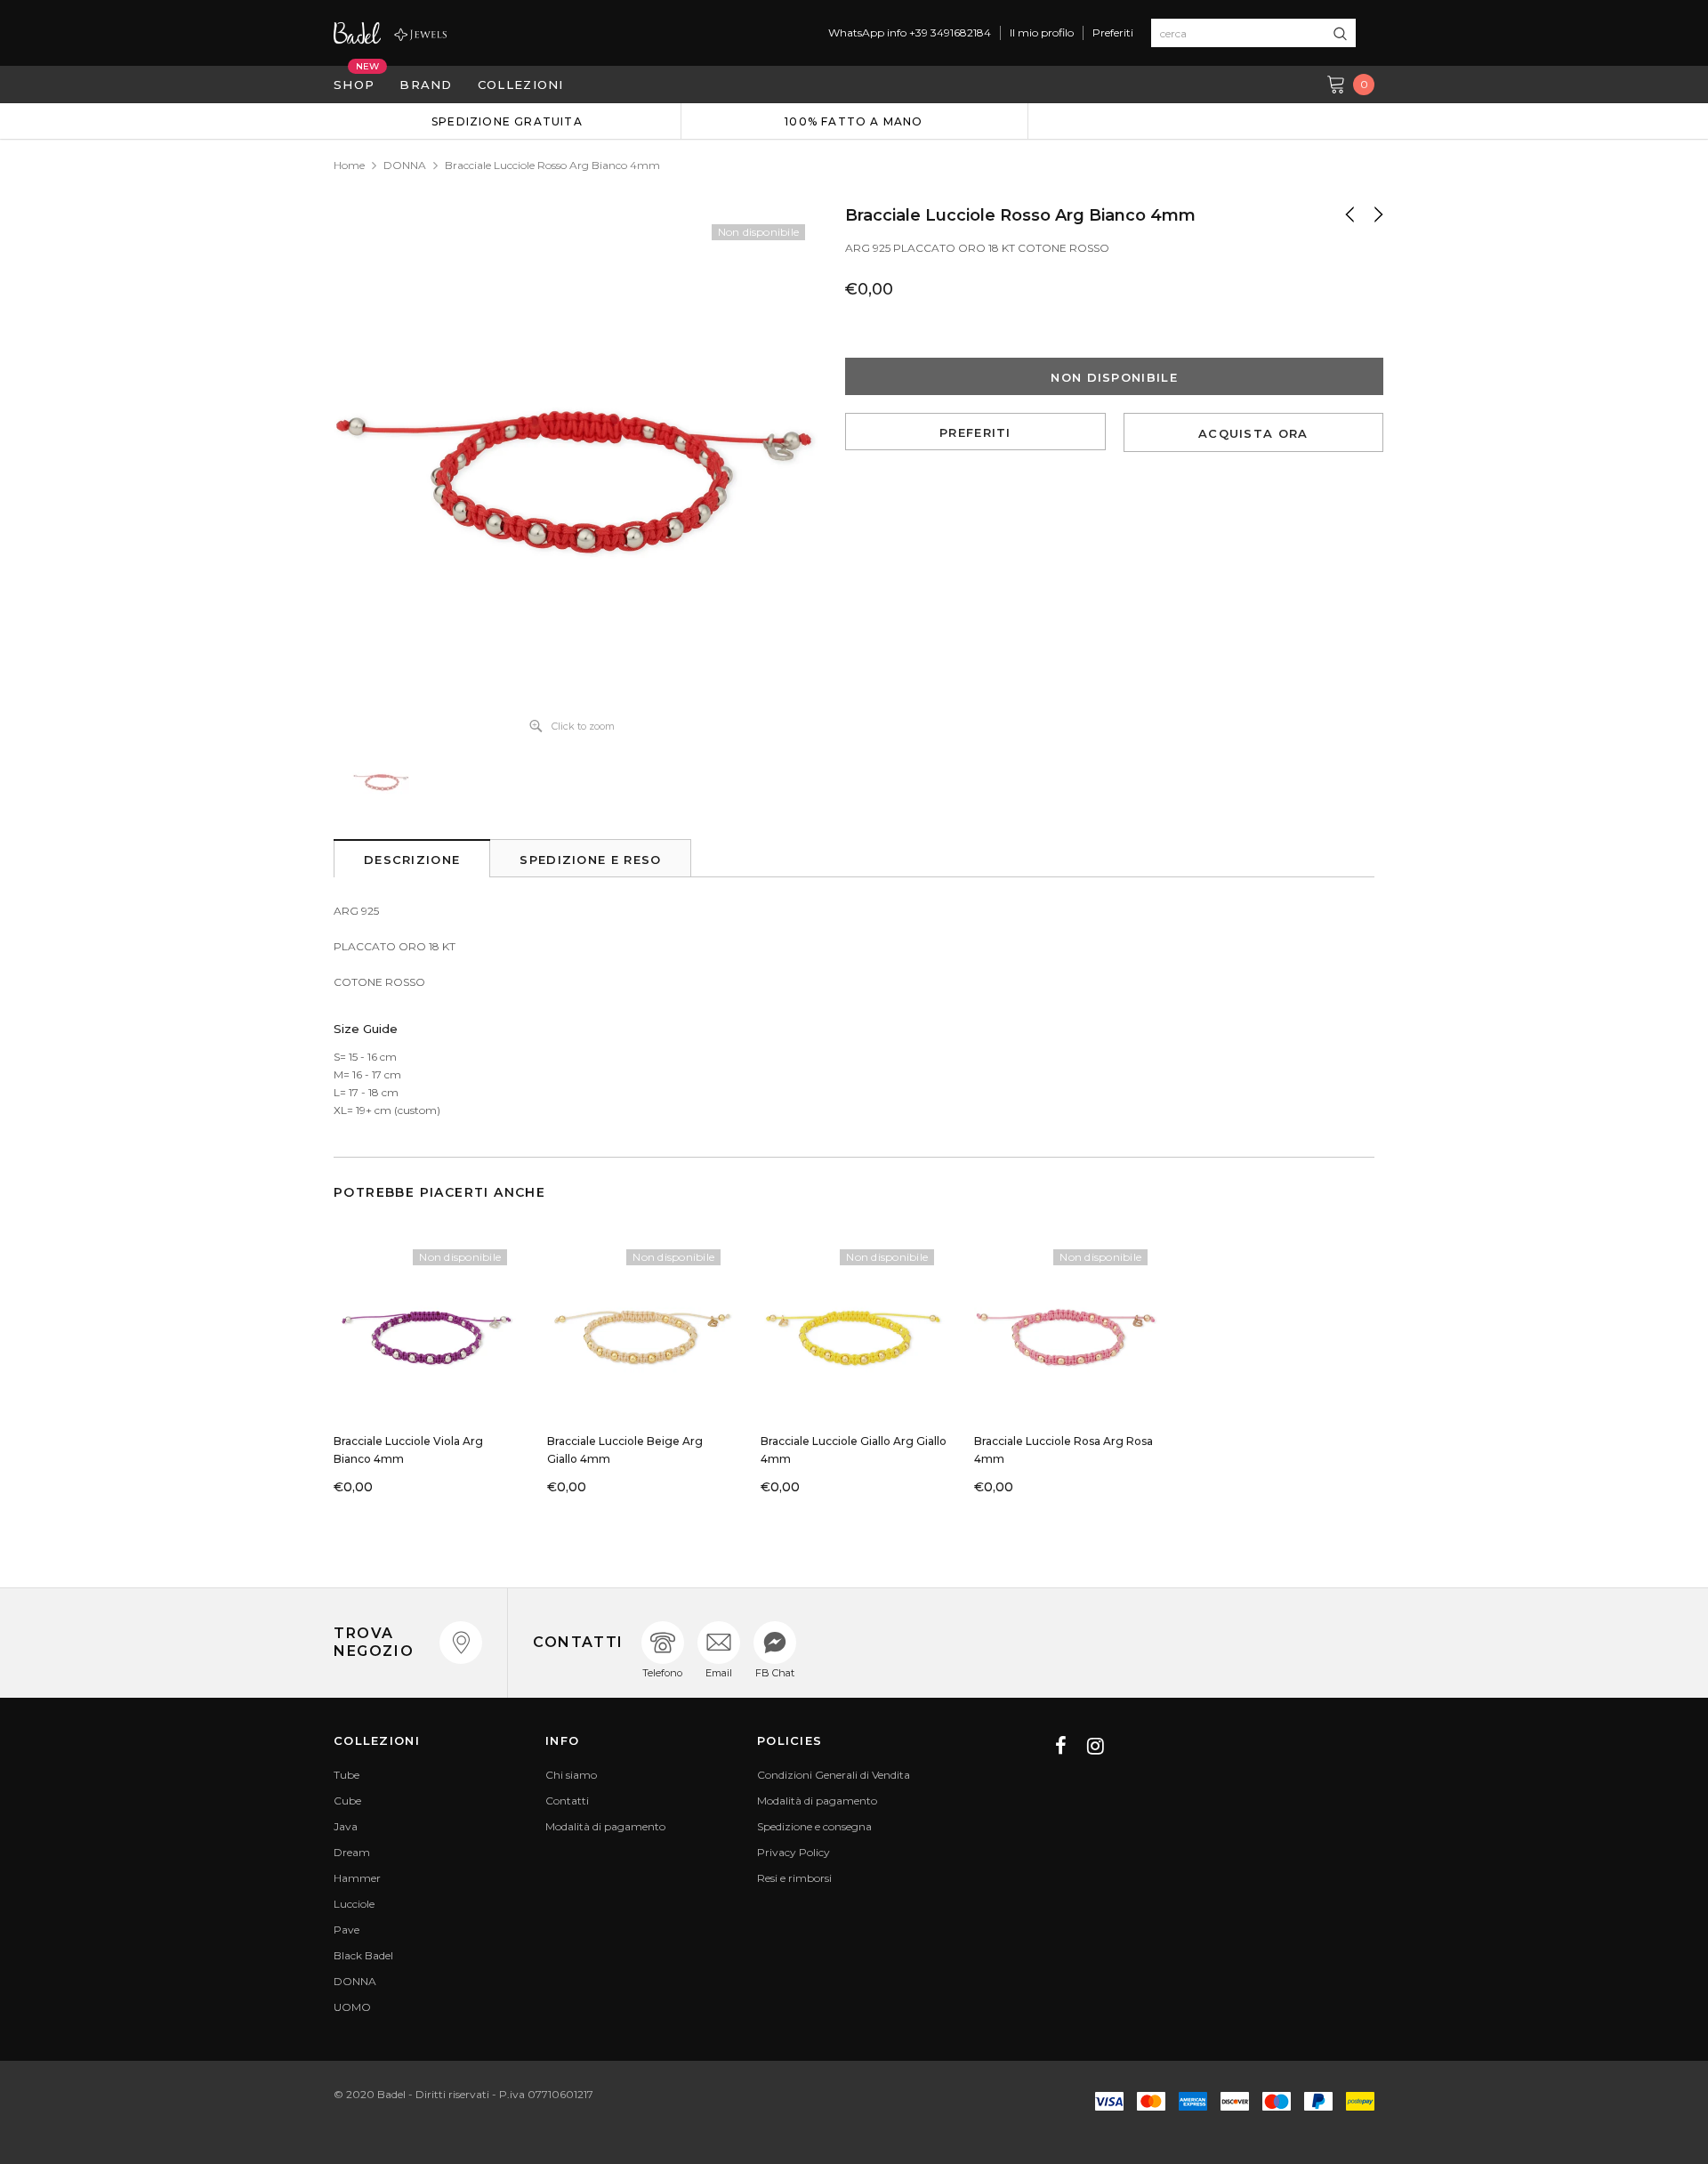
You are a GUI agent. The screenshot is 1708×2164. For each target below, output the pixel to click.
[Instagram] (1096, 1746)
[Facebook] (1061, 1746)
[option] (507, 121)
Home (349, 165)
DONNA (405, 165)
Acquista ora (1253, 433)
